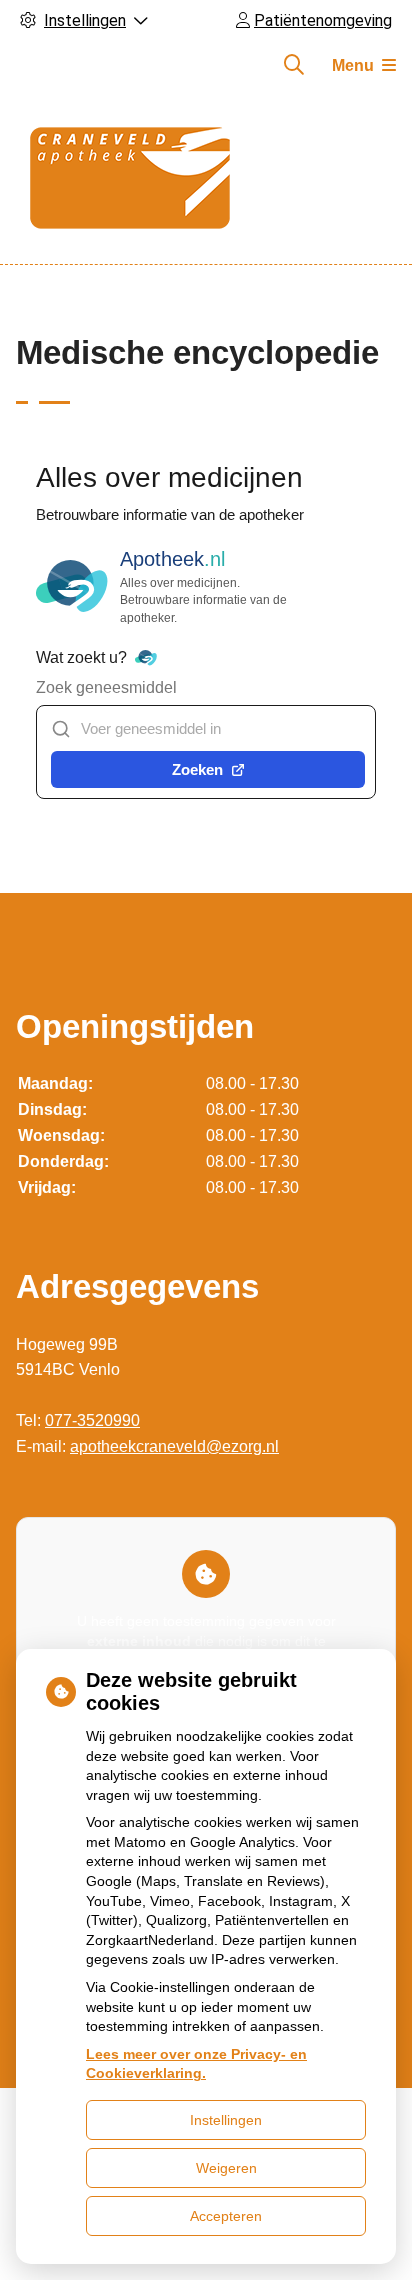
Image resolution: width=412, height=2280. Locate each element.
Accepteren (226, 2216)
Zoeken (197, 769)
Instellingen (226, 2120)
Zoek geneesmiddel (106, 687)
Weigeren (226, 2168)
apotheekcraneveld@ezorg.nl (174, 1446)
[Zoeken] (294, 65)
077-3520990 (92, 1420)
